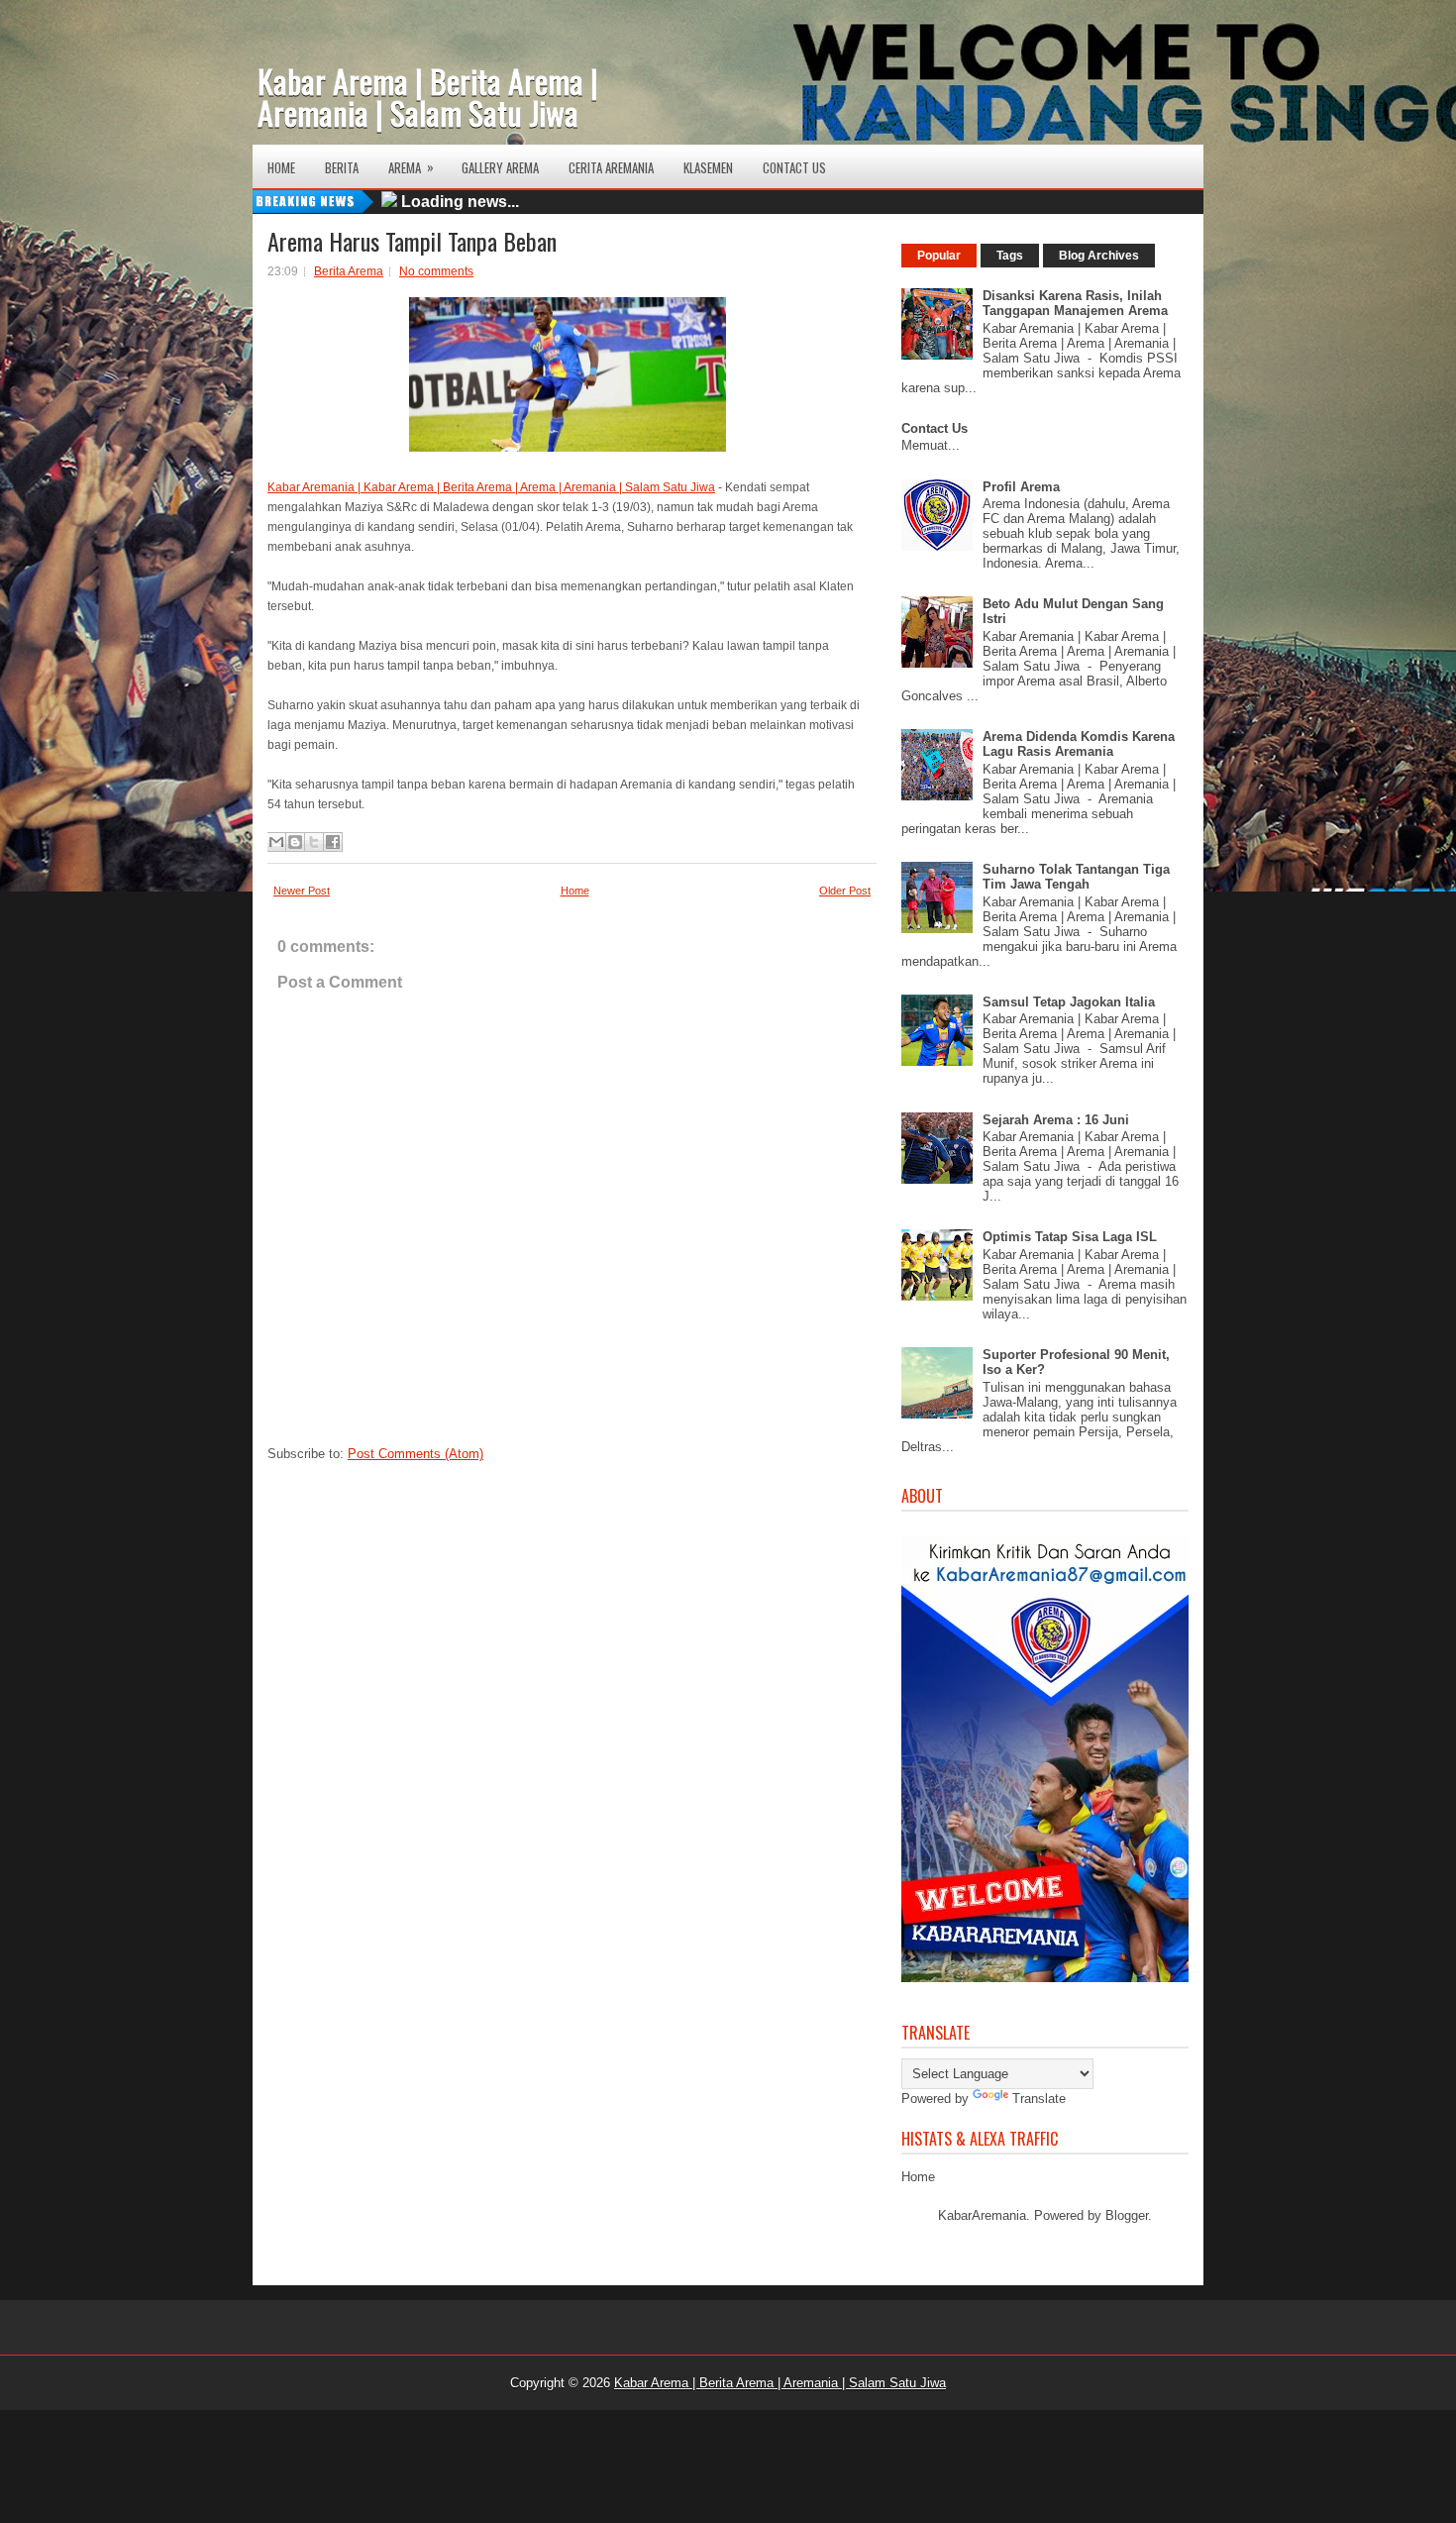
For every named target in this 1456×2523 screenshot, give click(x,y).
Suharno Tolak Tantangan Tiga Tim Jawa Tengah (1076, 877)
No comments (436, 271)
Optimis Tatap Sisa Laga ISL (1070, 1237)
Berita (342, 167)
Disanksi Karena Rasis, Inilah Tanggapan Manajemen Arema (1075, 303)
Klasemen (708, 167)
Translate (1039, 2099)
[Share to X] (314, 842)
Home (281, 167)
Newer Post (302, 891)
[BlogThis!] (295, 842)
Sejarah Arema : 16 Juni (1056, 1120)
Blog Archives (1099, 256)
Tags (1010, 256)
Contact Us (794, 167)
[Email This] (276, 842)
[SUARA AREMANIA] (1050, 1978)
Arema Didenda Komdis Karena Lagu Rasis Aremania (1079, 744)
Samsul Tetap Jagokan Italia (1069, 1002)
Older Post (845, 891)
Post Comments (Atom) (416, 1454)
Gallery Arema (500, 167)
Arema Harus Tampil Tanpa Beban (412, 241)
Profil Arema (1021, 487)
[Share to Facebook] (333, 842)
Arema (411, 167)
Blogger (1127, 2215)
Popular (939, 256)
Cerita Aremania (611, 167)
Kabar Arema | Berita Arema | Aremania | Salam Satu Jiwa (428, 97)
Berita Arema (349, 271)
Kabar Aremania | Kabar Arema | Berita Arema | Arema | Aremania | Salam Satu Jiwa (491, 487)
